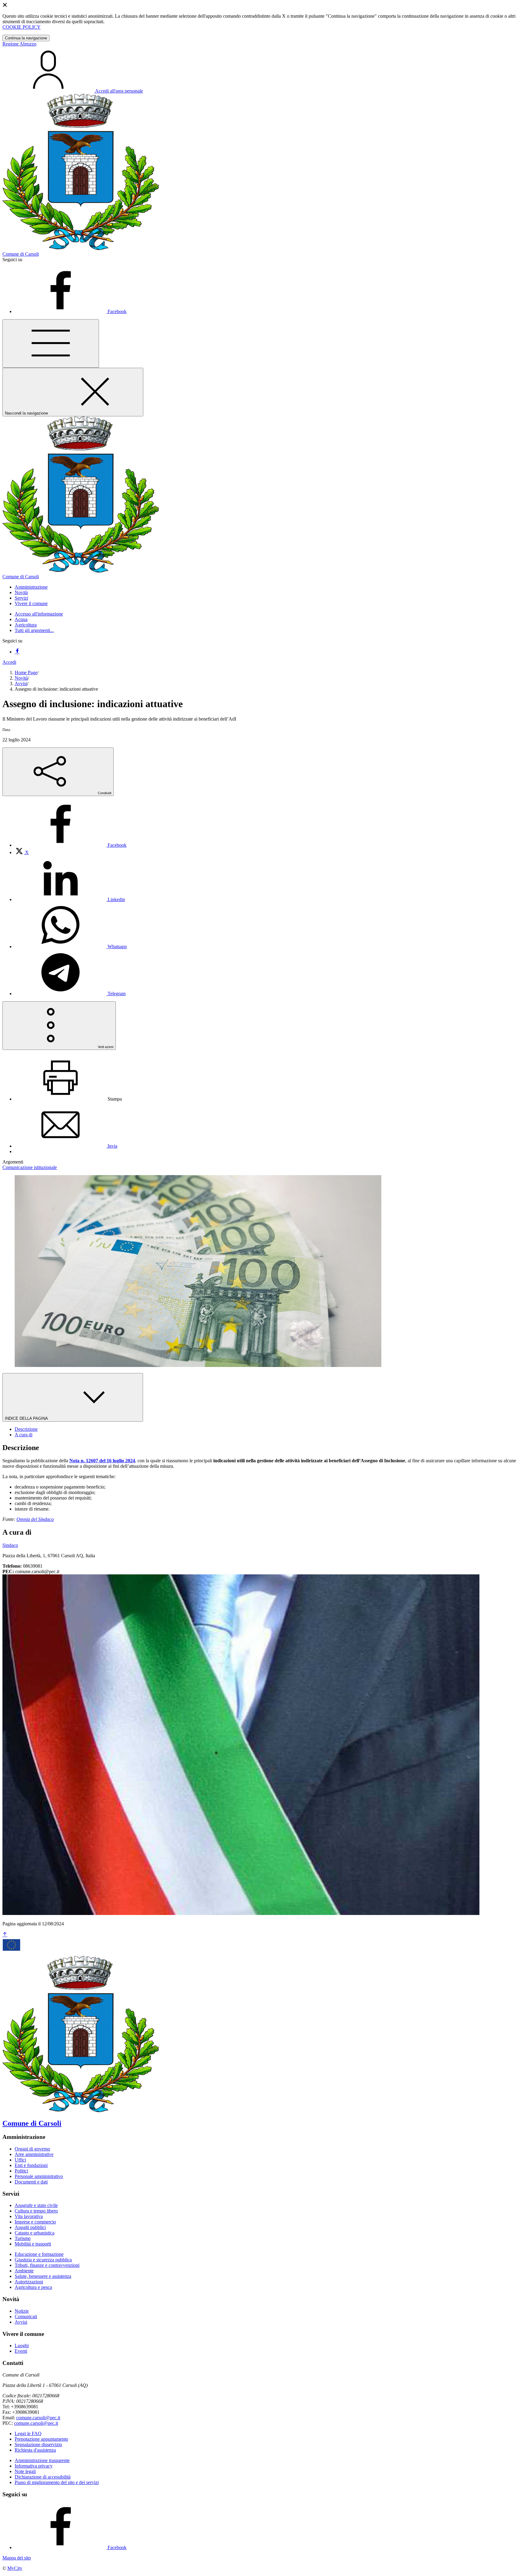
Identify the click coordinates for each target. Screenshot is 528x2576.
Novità (21, 678)
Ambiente (24, 2271)
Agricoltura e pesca (33, 2287)
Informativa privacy (34, 2466)
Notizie (22, 2311)
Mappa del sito (17, 2558)
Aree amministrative (34, 2154)
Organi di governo (32, 2149)
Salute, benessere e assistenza (43, 2276)
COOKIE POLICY (22, 27)
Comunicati (26, 2317)
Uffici (20, 2160)
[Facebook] (17, 652)
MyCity (15, 2568)
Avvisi (21, 683)
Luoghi (22, 2346)
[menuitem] (71, 845)
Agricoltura (26, 625)
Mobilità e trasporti (33, 2244)
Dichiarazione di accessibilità (43, 2477)
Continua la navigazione (26, 38)
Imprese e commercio (35, 2222)
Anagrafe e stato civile (36, 2205)
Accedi (9, 662)
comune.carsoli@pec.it (38, 2418)
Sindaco (10, 1545)
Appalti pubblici (30, 2227)
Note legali (25, 2471)
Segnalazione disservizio (38, 2444)
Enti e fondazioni (31, 2165)
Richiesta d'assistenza (35, 2450)
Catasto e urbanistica (35, 2233)
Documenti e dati (31, 2182)
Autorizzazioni (29, 2282)
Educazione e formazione (39, 2254)
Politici (21, 2171)
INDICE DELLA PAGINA (27, 1418)
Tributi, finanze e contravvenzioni (47, 2265)
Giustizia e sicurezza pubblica (43, 2260)
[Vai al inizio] (5, 1935)
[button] (31, 587)
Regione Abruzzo (19, 44)
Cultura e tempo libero (36, 2211)
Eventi (21, 2351)
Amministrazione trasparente (42, 2460)
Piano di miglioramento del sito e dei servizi (57, 2482)
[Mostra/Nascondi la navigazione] (51, 343)
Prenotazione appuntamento (41, 2439)
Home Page (26, 672)
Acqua (21, 619)
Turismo (23, 2238)
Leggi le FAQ (28, 2433)
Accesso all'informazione (39, 614)
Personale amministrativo (39, 2176)
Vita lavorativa (29, 2216)
